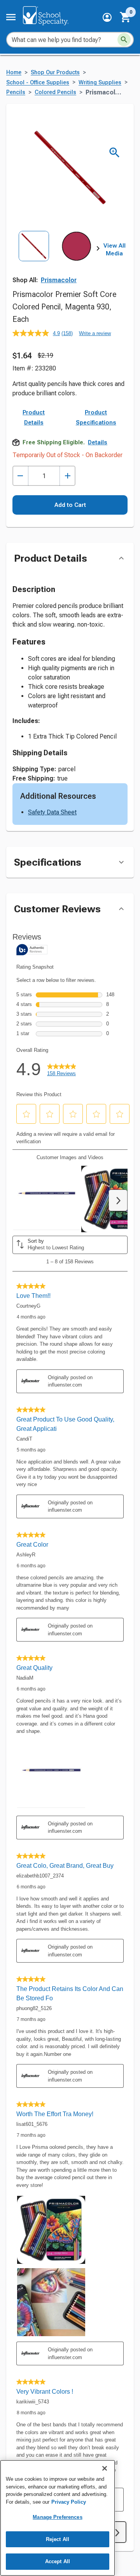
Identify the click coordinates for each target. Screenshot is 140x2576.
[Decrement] (20, 476)
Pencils (16, 92)
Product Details (34, 417)
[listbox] (55, 257)
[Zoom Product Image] (115, 153)
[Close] (105, 2468)
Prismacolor (59, 280)
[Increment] (67, 476)
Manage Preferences (57, 2517)
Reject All (58, 2539)
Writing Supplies (100, 83)
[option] (34, 257)
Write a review (95, 333)
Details (98, 442)
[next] (98, 250)
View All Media (115, 250)
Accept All (58, 2561)
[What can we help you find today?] (124, 40)
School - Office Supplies (38, 83)
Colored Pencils (55, 92)
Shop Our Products (55, 72)
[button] (107, 17)
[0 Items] (126, 17)
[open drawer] (11, 17)
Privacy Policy (69, 2502)
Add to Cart (70, 505)
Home (14, 72)
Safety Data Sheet (52, 812)
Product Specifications (96, 417)
